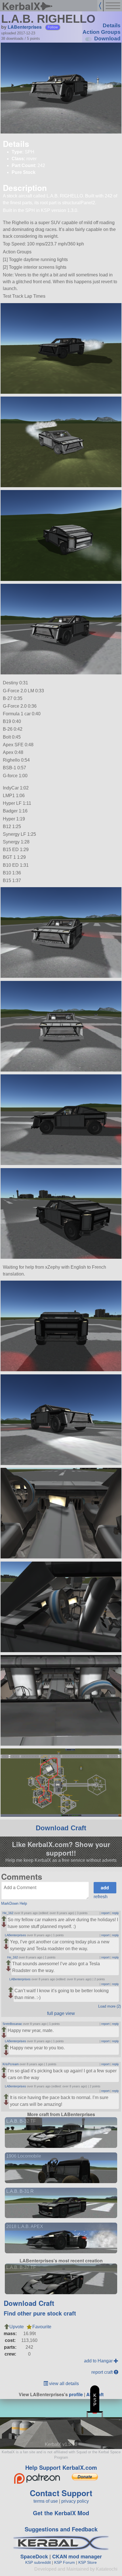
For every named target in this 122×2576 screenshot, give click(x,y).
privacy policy (75, 2501)
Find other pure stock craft (40, 2313)
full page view (61, 2013)
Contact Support (61, 2493)
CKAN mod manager (77, 2556)
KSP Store (88, 2562)
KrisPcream (11, 2064)
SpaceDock (34, 2556)
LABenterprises (25, 27)
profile (76, 2394)
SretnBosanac (12, 2024)
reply (115, 1913)
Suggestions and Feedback (61, 2529)
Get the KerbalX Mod (61, 2513)
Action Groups (102, 32)
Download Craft (61, 1828)
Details (112, 25)
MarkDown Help (14, 1903)
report (105, 1913)
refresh (101, 1897)
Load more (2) (110, 2006)
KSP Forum (65, 2562)
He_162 (8, 1913)
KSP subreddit (38, 2562)
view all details (63, 2384)
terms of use (46, 2501)
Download (107, 38)
